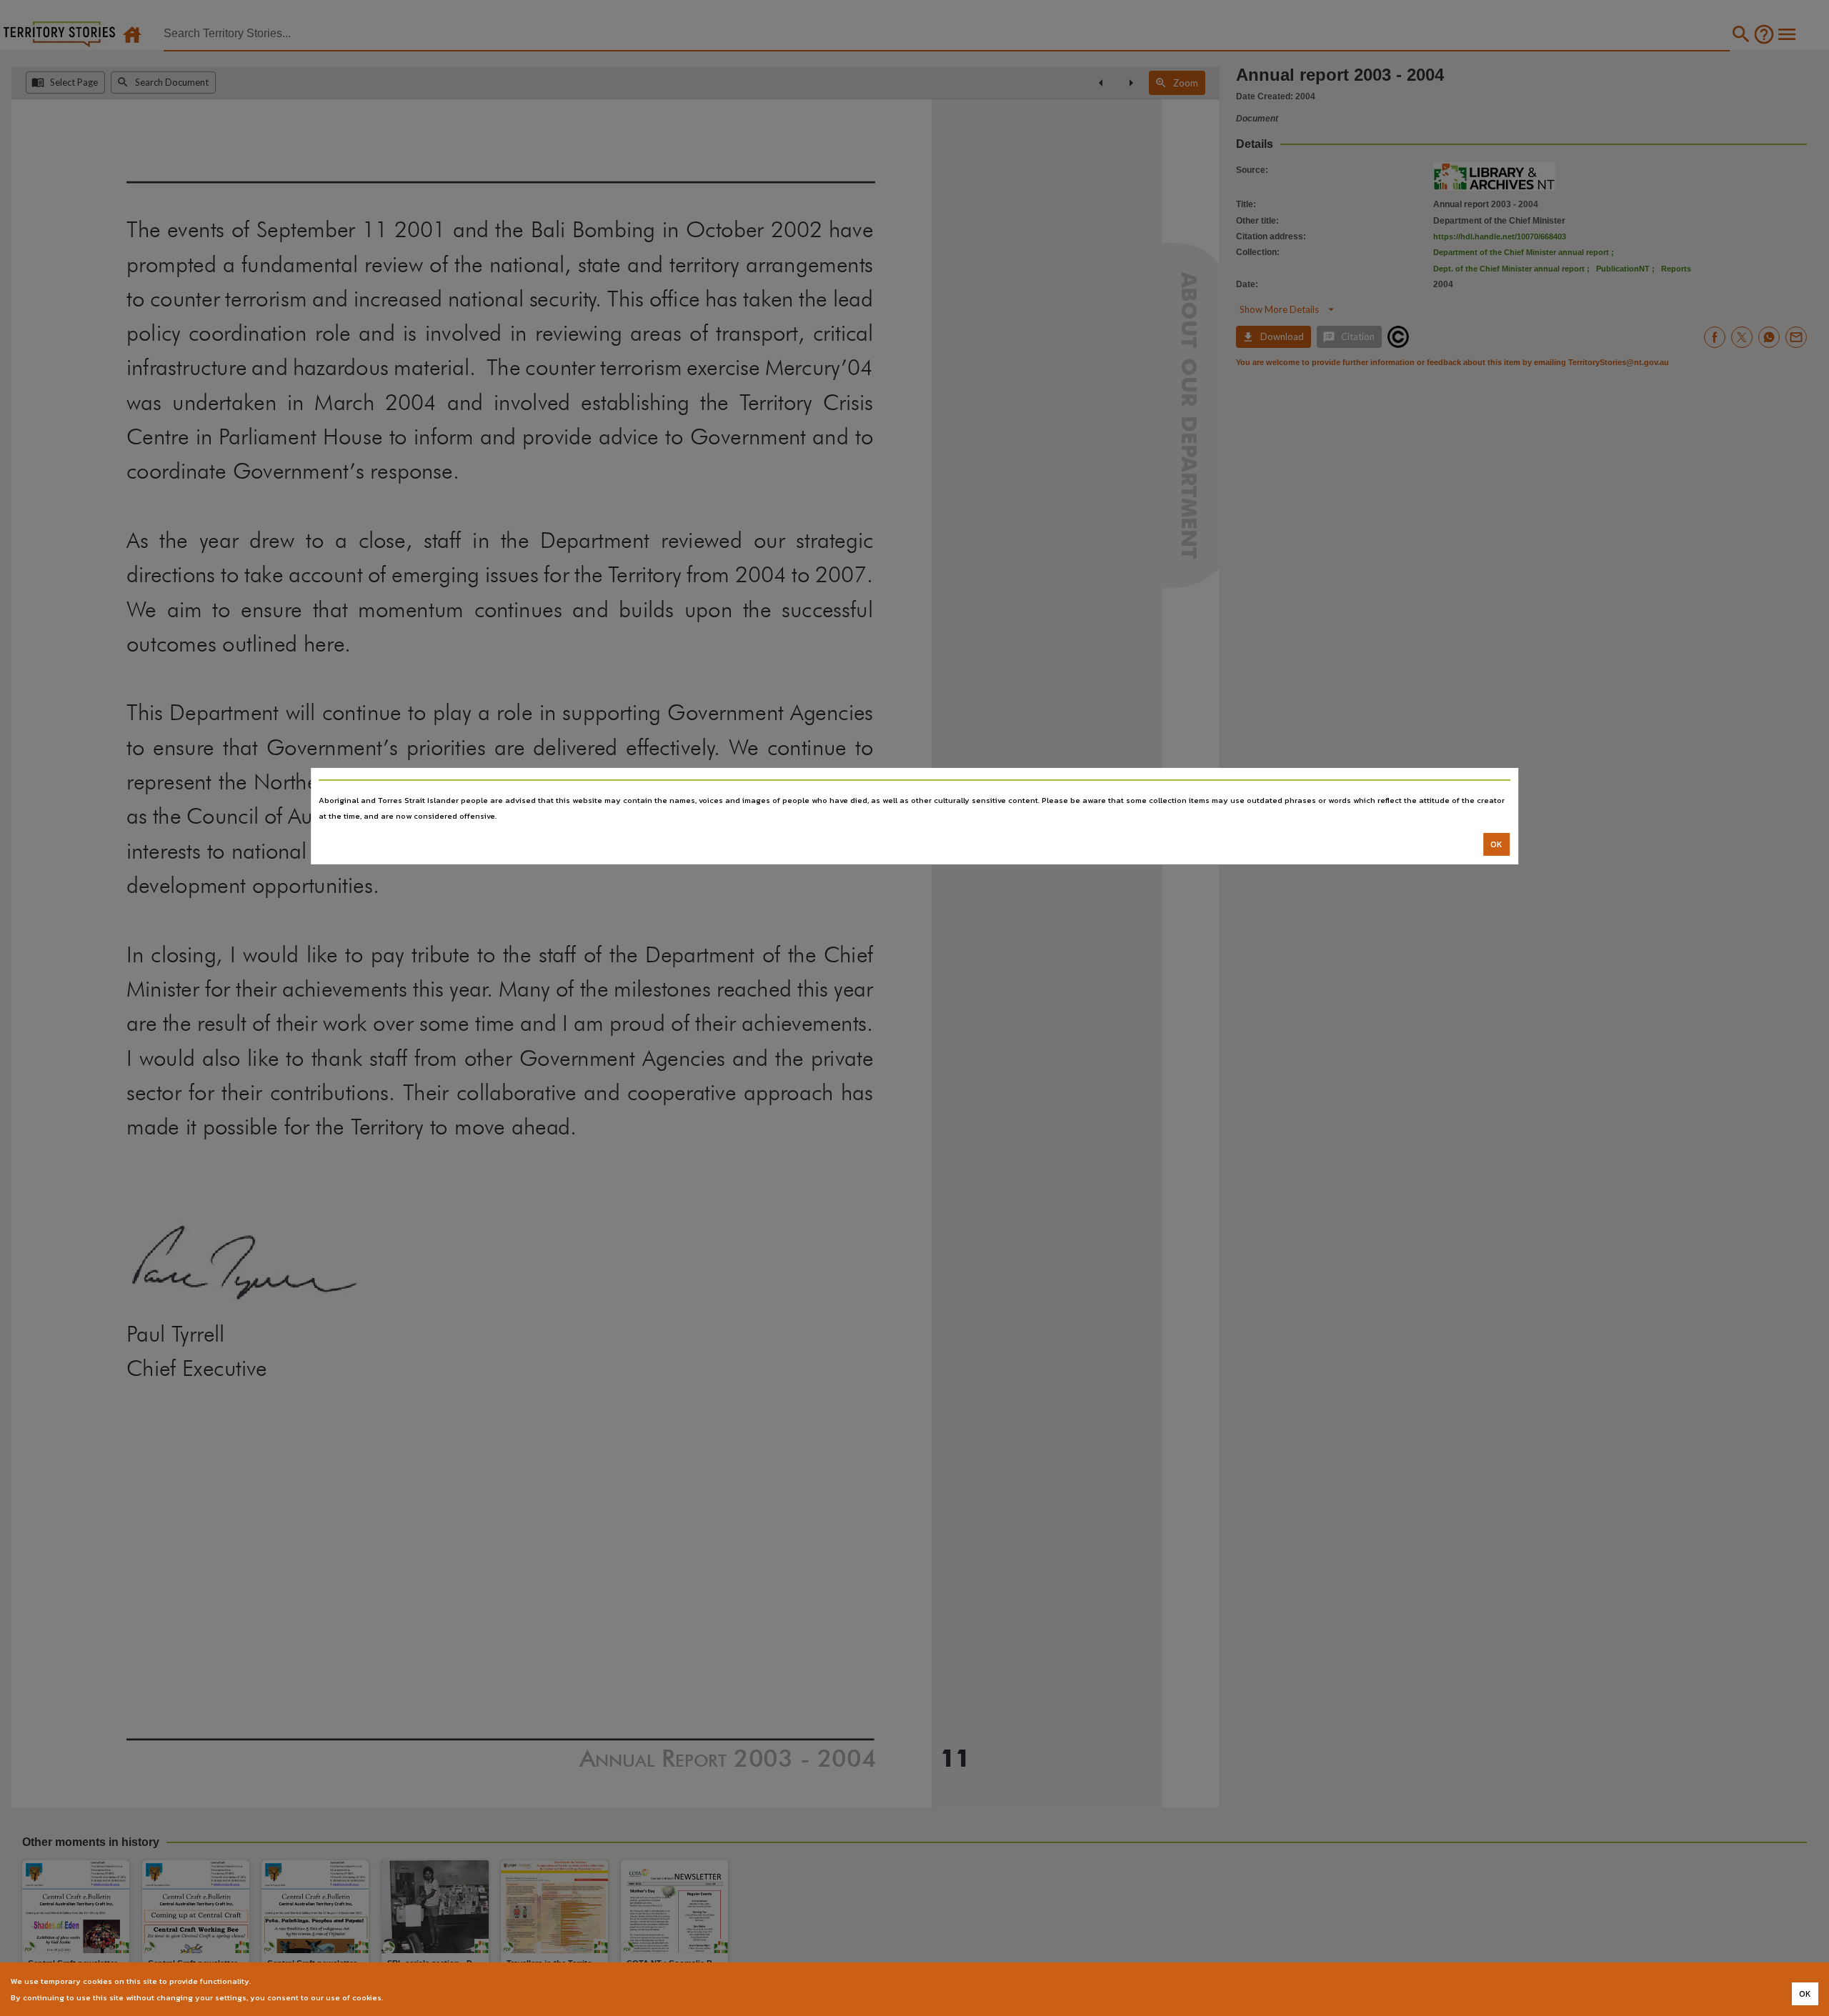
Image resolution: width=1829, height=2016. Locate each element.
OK (1496, 844)
